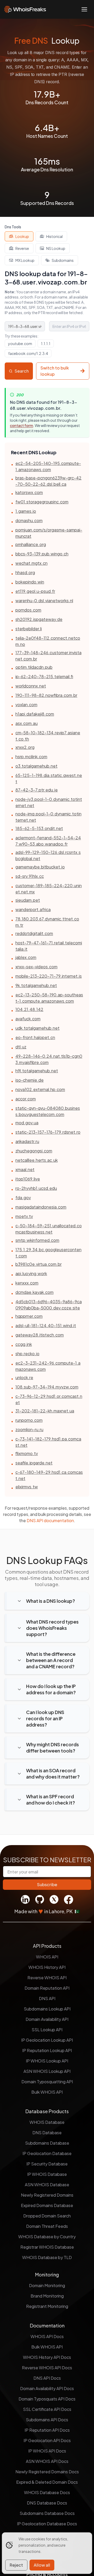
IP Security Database (47, 2164)
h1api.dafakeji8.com (35, 714)
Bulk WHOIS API (47, 2092)
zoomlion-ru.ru (29, 1429)
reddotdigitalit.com (34, 933)
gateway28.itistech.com (40, 1335)
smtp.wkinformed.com (37, 1240)
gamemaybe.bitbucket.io (40, 867)
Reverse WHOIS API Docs (47, 2368)
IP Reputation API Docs (47, 2430)
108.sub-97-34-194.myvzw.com (47, 1387)
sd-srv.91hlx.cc (30, 876)
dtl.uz (21, 1047)
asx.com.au (27, 723)
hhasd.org (25, 572)
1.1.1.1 (46, 343)
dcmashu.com (29, 520)
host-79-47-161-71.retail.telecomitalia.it (49, 946)
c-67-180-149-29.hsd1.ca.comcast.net (49, 1475)
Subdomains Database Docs (47, 2513)
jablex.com (26, 957)
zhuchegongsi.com (34, 1151)
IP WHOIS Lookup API (47, 2061)
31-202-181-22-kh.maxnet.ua (45, 1411)
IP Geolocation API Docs (47, 2440)
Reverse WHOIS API (47, 1978)
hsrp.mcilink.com (31, 757)
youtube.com (20, 343)
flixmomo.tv (27, 1453)
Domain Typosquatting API (47, 2082)
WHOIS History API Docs (47, 2357)
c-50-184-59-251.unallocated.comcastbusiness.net (49, 1229)
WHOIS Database (47, 2122)
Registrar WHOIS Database (47, 2247)
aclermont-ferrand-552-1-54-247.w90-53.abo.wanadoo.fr (48, 841)
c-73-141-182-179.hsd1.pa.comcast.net (48, 1442)
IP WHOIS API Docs (47, 2451)
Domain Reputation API (47, 1988)
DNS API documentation (50, 1520)
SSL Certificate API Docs (47, 2409)
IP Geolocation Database (47, 2153)
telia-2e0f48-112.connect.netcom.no (48, 641)
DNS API (47, 1998)
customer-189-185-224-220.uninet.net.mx (49, 889)
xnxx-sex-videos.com (36, 967)
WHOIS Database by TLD (47, 2257)
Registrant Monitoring (47, 2306)
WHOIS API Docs (47, 2336)
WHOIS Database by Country (47, 2237)
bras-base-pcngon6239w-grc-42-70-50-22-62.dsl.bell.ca (48, 481)
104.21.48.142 (29, 1009)
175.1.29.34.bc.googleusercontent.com (48, 1253)
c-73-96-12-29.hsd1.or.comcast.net (49, 1399)
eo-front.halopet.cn (35, 1037)
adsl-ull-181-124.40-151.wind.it (46, 1325)
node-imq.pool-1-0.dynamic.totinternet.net (48, 817)
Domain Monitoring (47, 2285)
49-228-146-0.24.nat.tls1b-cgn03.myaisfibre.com (49, 1059)
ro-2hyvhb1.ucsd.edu (36, 1188)
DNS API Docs (47, 2378)
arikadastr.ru (27, 1141)
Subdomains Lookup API (47, 2009)
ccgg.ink (24, 1344)
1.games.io (26, 511)
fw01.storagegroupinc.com (42, 502)
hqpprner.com (29, 1316)
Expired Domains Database (47, 2205)
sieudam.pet (28, 900)
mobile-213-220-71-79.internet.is (49, 976)
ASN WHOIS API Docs (47, 2461)
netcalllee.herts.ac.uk (37, 1160)
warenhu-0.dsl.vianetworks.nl (44, 601)
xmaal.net (25, 1169)
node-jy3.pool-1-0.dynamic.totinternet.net (49, 802)
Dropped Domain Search (47, 2216)
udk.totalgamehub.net (37, 1028)
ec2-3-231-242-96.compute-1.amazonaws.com (48, 1366)
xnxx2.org (25, 747)
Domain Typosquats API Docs (47, 2399)
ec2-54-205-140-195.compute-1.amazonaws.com (48, 466)
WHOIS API (47, 1957)
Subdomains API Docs (47, 2420)
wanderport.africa (33, 909)
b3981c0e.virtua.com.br (39, 1264)
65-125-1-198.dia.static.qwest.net (49, 778)
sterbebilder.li (29, 629)
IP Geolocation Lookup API (47, 2040)
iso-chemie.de (30, 1080)
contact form (22, 425)
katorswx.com (29, 492)
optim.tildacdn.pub (34, 667)
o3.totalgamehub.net (36, 766)
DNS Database (47, 2133)
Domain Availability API (47, 2019)
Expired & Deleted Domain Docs (47, 2482)
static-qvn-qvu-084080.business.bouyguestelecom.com (48, 1111)
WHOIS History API (47, 1967)
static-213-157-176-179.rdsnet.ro (48, 1132)
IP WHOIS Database (47, 2174)
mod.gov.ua (27, 1123)
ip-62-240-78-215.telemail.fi (44, 676)
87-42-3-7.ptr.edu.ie (37, 790)
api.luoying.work (31, 1273)
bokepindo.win (30, 582)
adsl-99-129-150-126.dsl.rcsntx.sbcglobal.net (48, 855)
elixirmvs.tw (27, 1487)
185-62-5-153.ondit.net (39, 828)
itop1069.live (28, 1179)
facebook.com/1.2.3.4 (28, 353)
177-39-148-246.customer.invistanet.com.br (48, 656)
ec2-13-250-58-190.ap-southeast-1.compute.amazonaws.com (49, 998)
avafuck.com (28, 1019)
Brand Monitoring (47, 2296)
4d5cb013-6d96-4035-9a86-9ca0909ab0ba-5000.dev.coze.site (49, 1305)
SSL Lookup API (47, 2030)
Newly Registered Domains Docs (47, 2472)
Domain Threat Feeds (47, 2226)
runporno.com (29, 1420)
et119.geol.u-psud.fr (35, 591)
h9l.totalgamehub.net (37, 1071)
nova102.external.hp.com (40, 1089)
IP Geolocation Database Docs (47, 2524)
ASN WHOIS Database (47, 2185)
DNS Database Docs (47, 2503)
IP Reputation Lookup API (47, 2050)
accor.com (26, 1099)
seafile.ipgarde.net (34, 1463)
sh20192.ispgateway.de (39, 619)
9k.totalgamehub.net (36, 985)
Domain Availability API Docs (47, 2388)
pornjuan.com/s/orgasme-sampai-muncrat (49, 533)
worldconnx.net (31, 686)
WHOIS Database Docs (47, 2492)
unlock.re (24, 1377)
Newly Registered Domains (47, 2195)
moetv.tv (24, 1216)
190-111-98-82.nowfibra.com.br (46, 695)
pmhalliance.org (31, 544)
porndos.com (28, 610)
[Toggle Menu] (84, 9)
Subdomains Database (47, 2143)
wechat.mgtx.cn (31, 563)
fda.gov (23, 1198)
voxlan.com (26, 705)
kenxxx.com (27, 1283)
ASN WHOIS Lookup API (47, 2071)
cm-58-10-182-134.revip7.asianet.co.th (48, 736)
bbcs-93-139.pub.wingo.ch (42, 554)
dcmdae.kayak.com (34, 1292)
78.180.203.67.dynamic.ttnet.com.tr (47, 922)
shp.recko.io (27, 1354)
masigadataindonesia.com (41, 1207)
